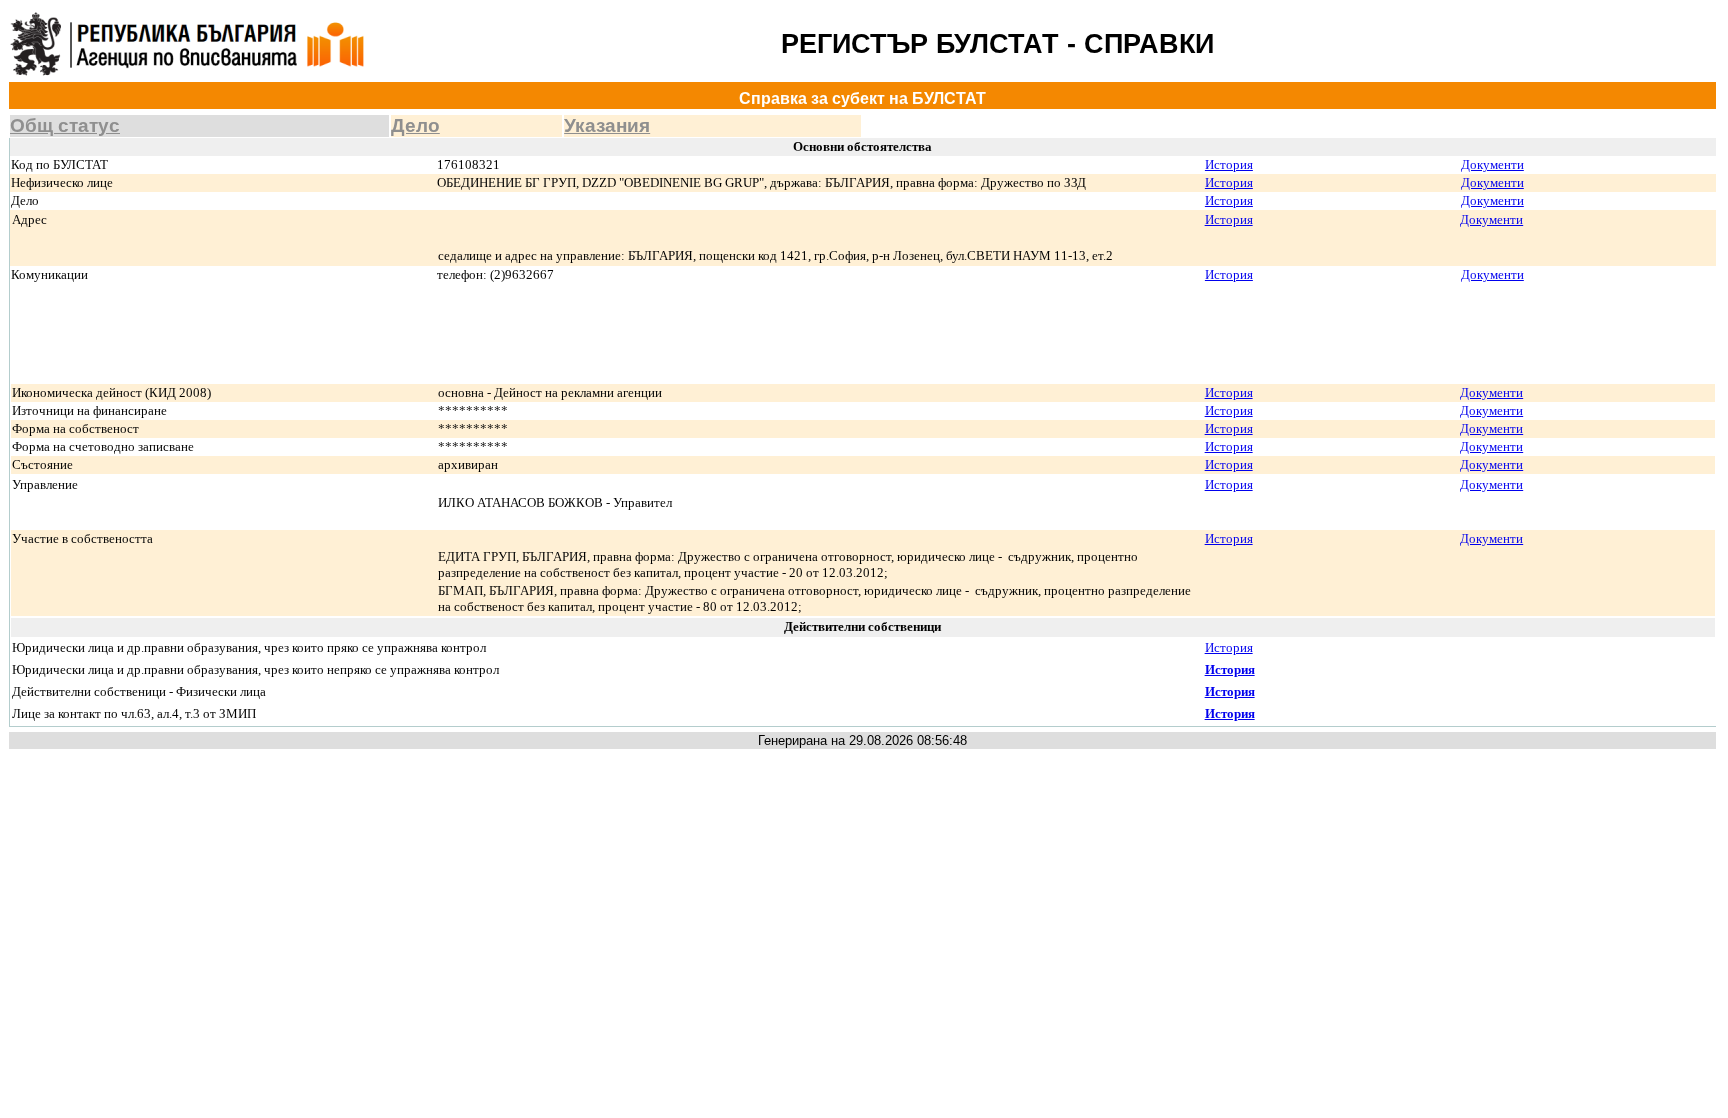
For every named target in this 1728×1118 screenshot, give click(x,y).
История (1229, 164)
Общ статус (65, 125)
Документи (1492, 164)
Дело (415, 125)
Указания (607, 125)
